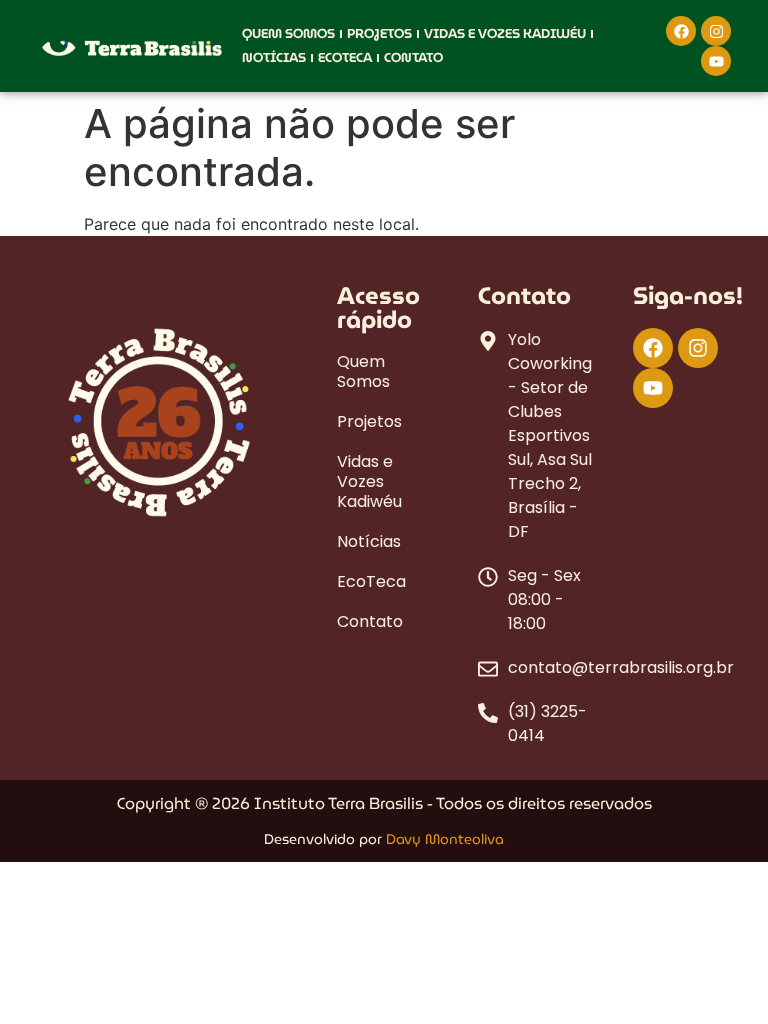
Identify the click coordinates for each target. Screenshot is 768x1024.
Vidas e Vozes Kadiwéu (505, 33)
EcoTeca (345, 57)
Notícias (274, 57)
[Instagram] (716, 31)
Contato (413, 57)
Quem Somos (288, 33)
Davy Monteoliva (445, 839)
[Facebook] (681, 31)
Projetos (379, 33)
